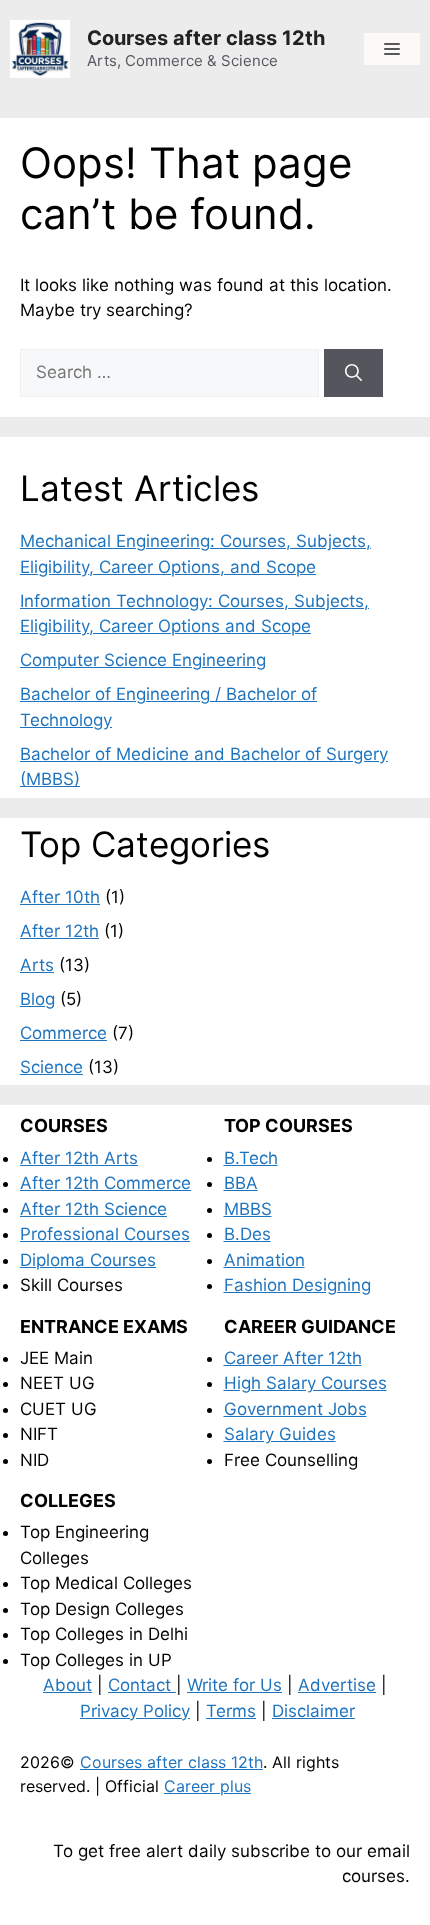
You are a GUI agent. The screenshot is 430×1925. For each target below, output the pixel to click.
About (67, 1685)
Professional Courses (105, 1234)
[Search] (353, 373)
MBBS (248, 1209)
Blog (37, 999)
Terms (231, 1711)
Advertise (337, 1685)
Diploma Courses (88, 1260)
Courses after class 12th (206, 38)
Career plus (207, 1786)
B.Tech (251, 1158)
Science (51, 1067)
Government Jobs (295, 1409)
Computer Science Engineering (143, 660)
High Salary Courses (305, 1383)
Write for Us (234, 1685)
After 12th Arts (79, 1158)
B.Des (247, 1234)
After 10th (60, 897)
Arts (37, 965)
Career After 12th (293, 1358)
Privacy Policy (135, 1711)
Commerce (63, 1033)
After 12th (59, 931)
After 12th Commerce (105, 1183)
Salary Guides (280, 1434)
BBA (241, 1183)
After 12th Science (93, 1209)
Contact (142, 1685)
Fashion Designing (297, 1285)
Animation (264, 1260)
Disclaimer (313, 1711)
